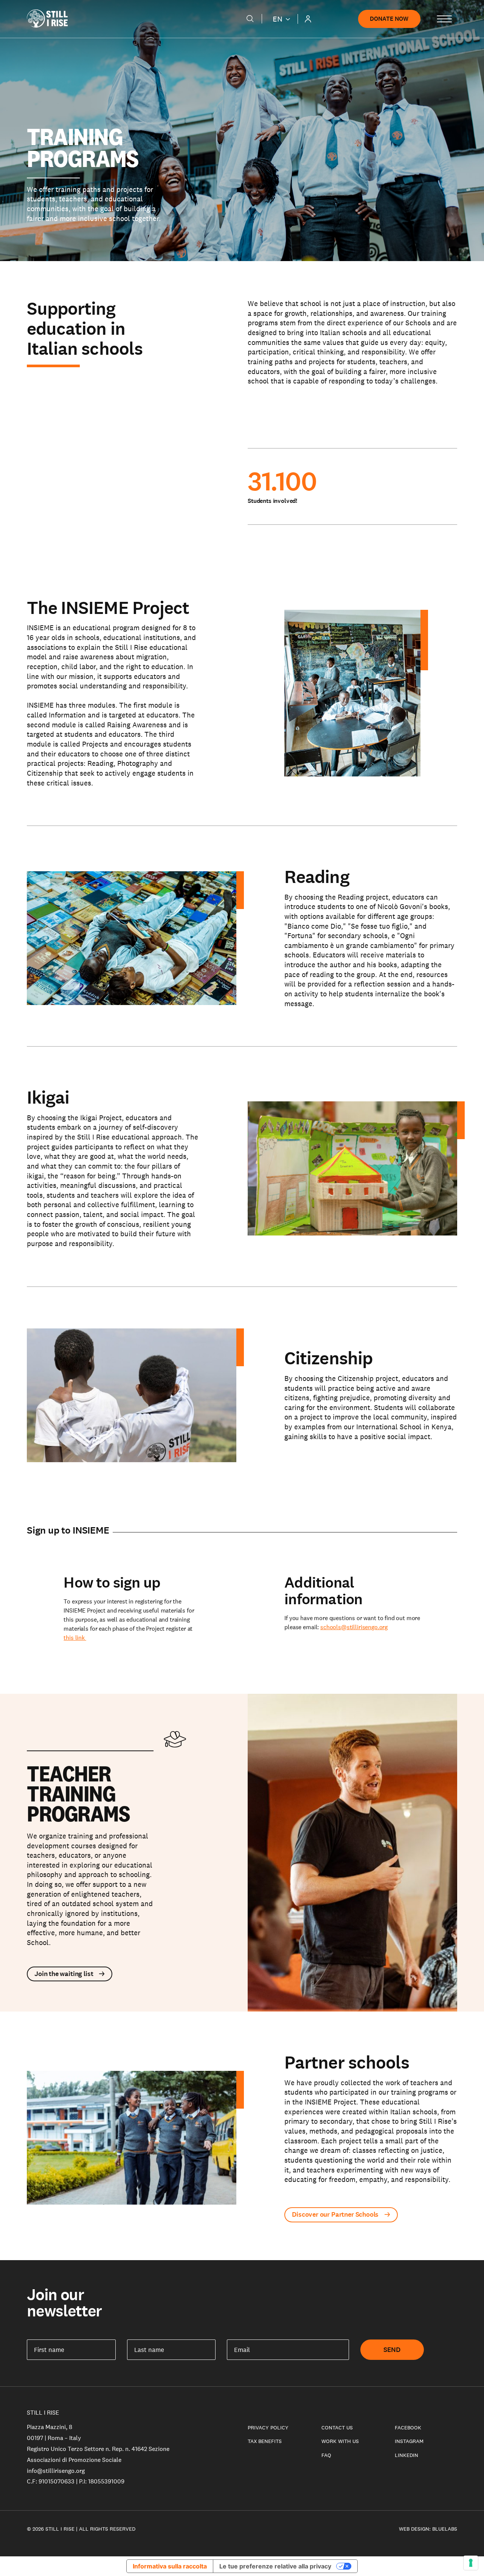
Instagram (409, 2441)
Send (392, 2350)
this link (75, 1638)
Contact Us (337, 2428)
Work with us (340, 2441)
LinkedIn (406, 2455)
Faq (326, 2455)
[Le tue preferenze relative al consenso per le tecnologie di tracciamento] (471, 2563)
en (278, 19)
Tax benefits (265, 2441)
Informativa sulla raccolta (170, 2566)
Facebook (408, 2428)
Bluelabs (445, 2529)
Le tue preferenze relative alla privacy (275, 2566)
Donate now (389, 19)
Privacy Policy (268, 2428)
